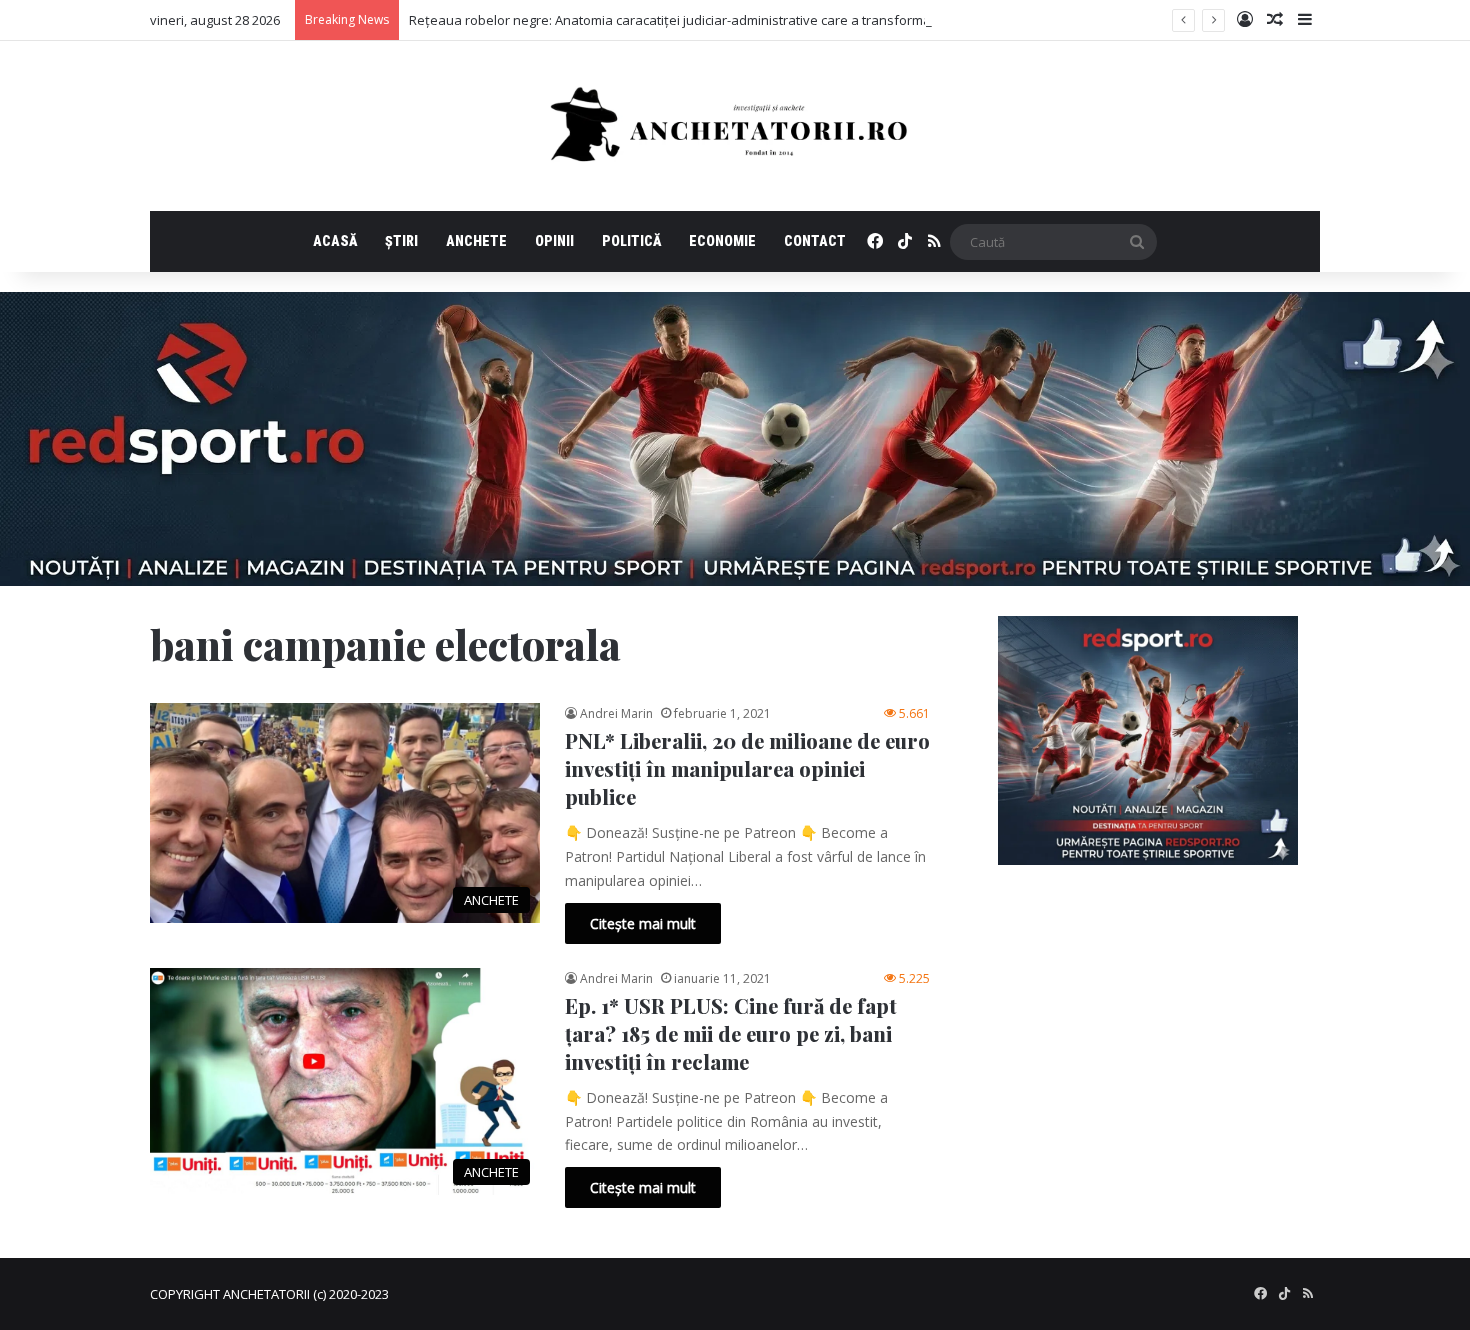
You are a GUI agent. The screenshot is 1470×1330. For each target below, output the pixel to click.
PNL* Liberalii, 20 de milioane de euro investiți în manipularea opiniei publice (747, 768)
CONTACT (815, 241)
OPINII (554, 241)
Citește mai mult (643, 923)
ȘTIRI (401, 241)
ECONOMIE (722, 241)
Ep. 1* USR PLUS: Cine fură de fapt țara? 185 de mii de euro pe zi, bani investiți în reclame (731, 1033)
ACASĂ (335, 241)
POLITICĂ (631, 241)
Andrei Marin (616, 713)
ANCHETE (476, 241)
